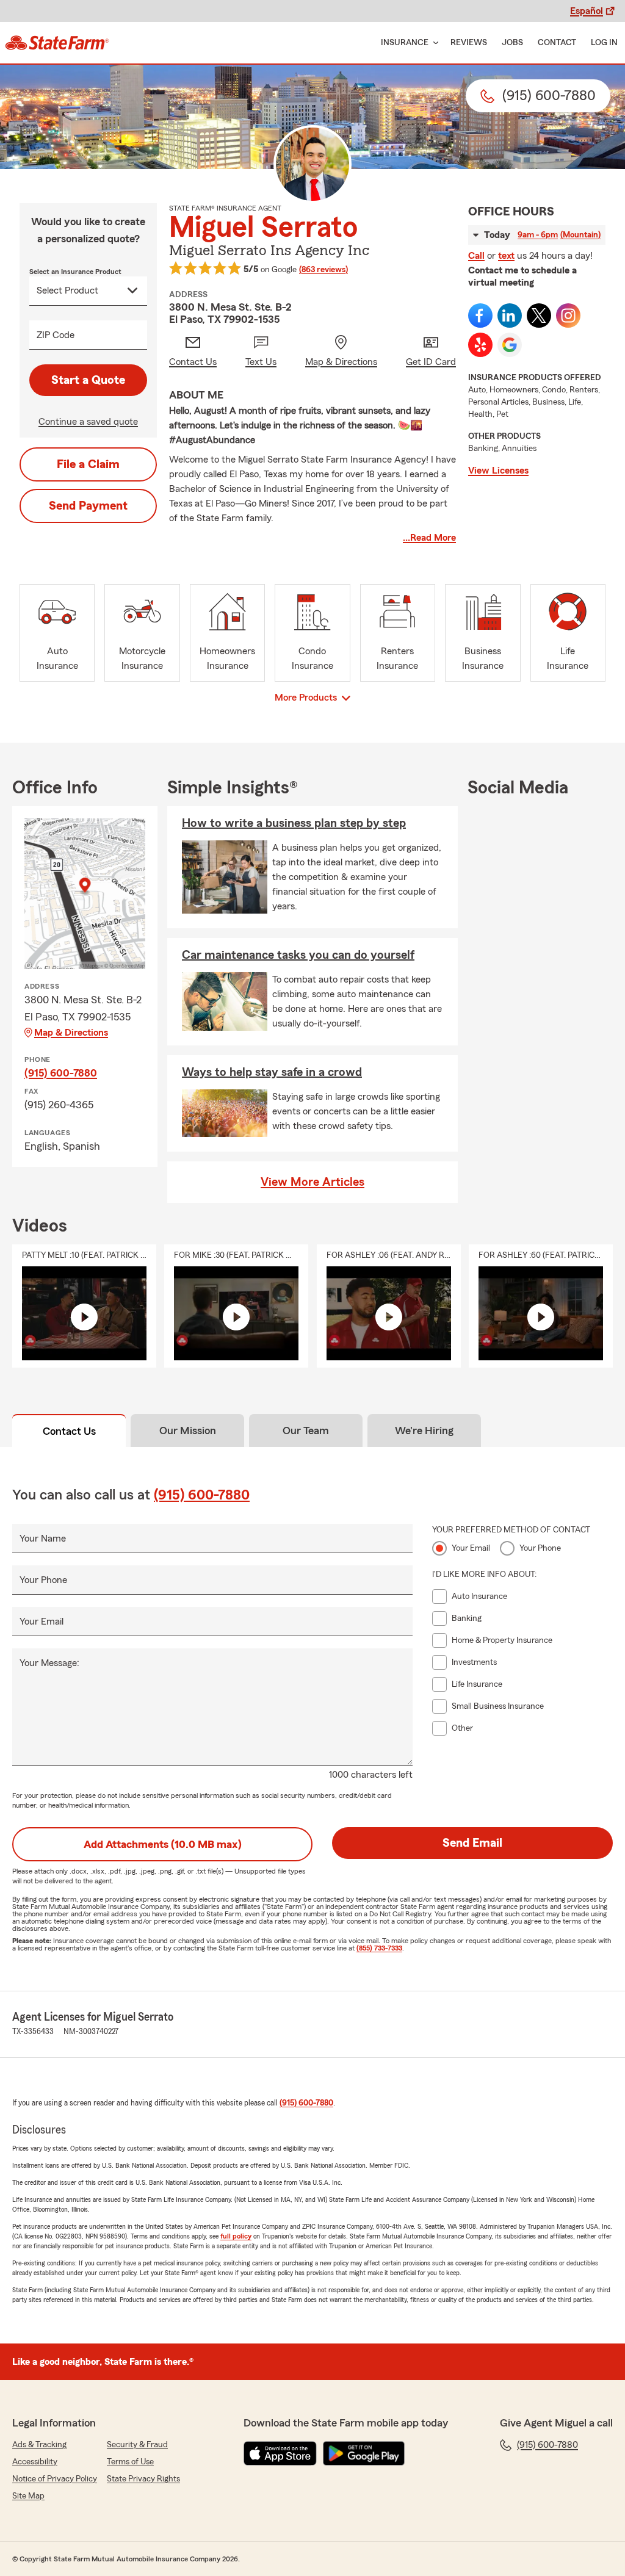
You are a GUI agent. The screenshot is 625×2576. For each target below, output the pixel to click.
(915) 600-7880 (61, 1073)
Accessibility (35, 2462)
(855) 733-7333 (379, 1948)
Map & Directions (71, 1033)
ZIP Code (56, 335)
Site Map (28, 2496)
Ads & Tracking (39, 2445)
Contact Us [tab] (69, 1431)
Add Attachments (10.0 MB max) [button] (163, 1844)
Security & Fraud (137, 2445)
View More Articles (312, 1182)
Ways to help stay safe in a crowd (272, 1072)
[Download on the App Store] (280, 2453)
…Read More (429, 538)
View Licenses (498, 471)
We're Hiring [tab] (424, 1431)
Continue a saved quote (88, 422)
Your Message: (49, 1663)
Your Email (42, 1622)
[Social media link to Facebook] (480, 316)
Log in (604, 43)
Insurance (405, 43)
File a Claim (88, 464)
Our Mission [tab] (188, 1431)
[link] (57, 43)
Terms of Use (130, 2462)
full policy (236, 2236)
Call (476, 256)
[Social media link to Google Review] (510, 345)
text (506, 256)
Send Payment (88, 506)
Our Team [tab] (306, 1431)
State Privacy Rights (143, 2479)
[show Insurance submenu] (433, 43)
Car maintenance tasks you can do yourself (298, 955)
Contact (557, 43)
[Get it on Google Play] (364, 2453)
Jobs (512, 43)
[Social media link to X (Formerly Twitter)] (539, 316)
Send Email (472, 1843)
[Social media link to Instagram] (568, 316)
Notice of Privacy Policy (55, 2479)
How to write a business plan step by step (294, 823)
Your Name (43, 1539)
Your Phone (43, 1580)
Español (587, 11)
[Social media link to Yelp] (480, 345)
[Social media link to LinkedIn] (510, 316)
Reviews (469, 43)
